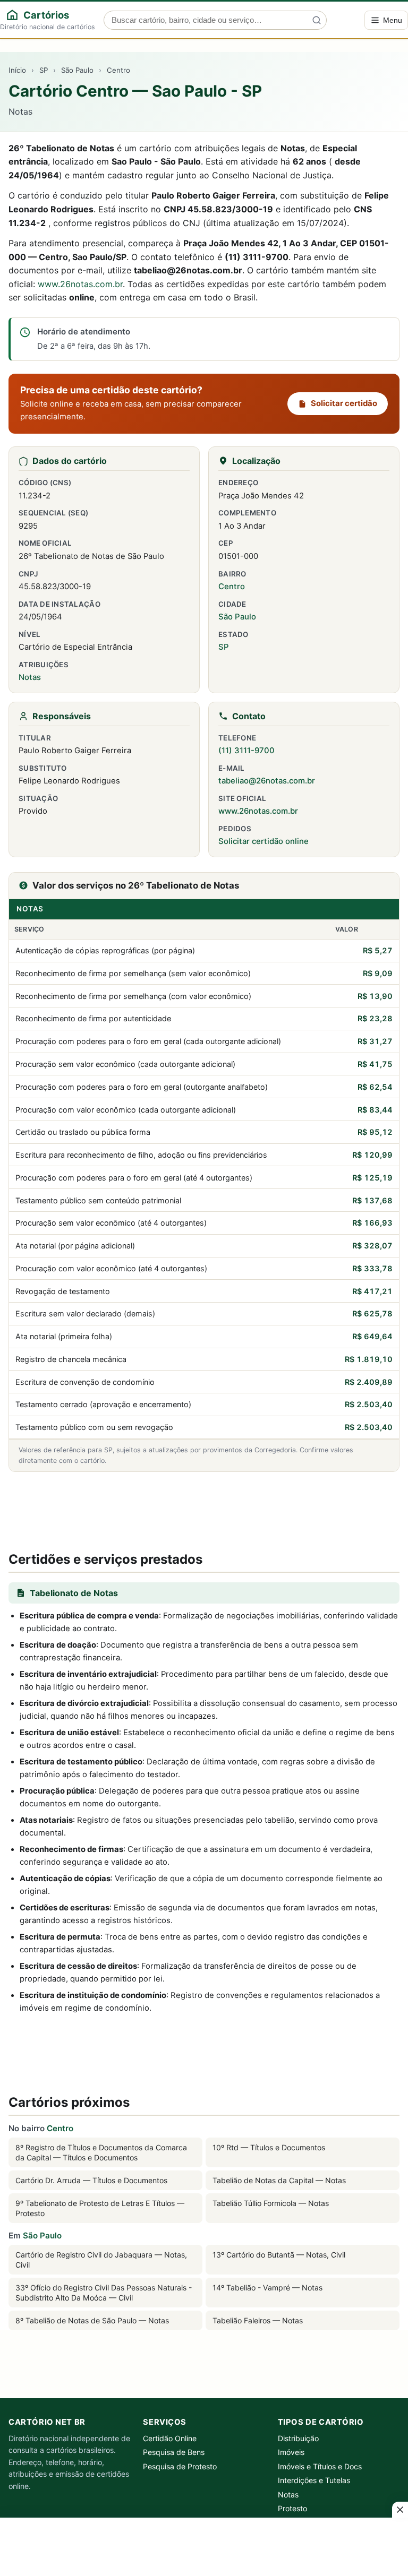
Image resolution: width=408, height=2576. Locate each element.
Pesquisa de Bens (174, 2452)
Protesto (292, 2508)
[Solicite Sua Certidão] (204, 1509)
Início (17, 70)
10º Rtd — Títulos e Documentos (269, 2147)
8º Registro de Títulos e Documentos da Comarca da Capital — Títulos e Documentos (101, 2152)
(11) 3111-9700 (246, 751)
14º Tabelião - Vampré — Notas (267, 2288)
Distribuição (298, 2438)
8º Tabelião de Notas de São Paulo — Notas (92, 2320)
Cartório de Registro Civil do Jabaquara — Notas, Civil (101, 2260)
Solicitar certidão (344, 403)
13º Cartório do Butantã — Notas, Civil (279, 2255)
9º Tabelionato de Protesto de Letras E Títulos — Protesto (100, 2208)
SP (44, 70)
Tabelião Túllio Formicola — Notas (271, 2203)
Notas (30, 677)
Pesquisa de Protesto (180, 2466)
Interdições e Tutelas (314, 2480)
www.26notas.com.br (80, 284)
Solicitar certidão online (263, 841)
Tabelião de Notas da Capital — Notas (279, 2180)
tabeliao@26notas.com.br (267, 781)
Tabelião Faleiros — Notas (258, 2320)
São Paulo (77, 70)
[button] (400, 2510)
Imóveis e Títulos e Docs (320, 2466)
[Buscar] (317, 20)
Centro (118, 70)
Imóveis (291, 2452)
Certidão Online (170, 2438)
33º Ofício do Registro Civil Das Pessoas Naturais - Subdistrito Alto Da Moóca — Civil (104, 2293)
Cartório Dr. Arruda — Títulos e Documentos (91, 2180)
